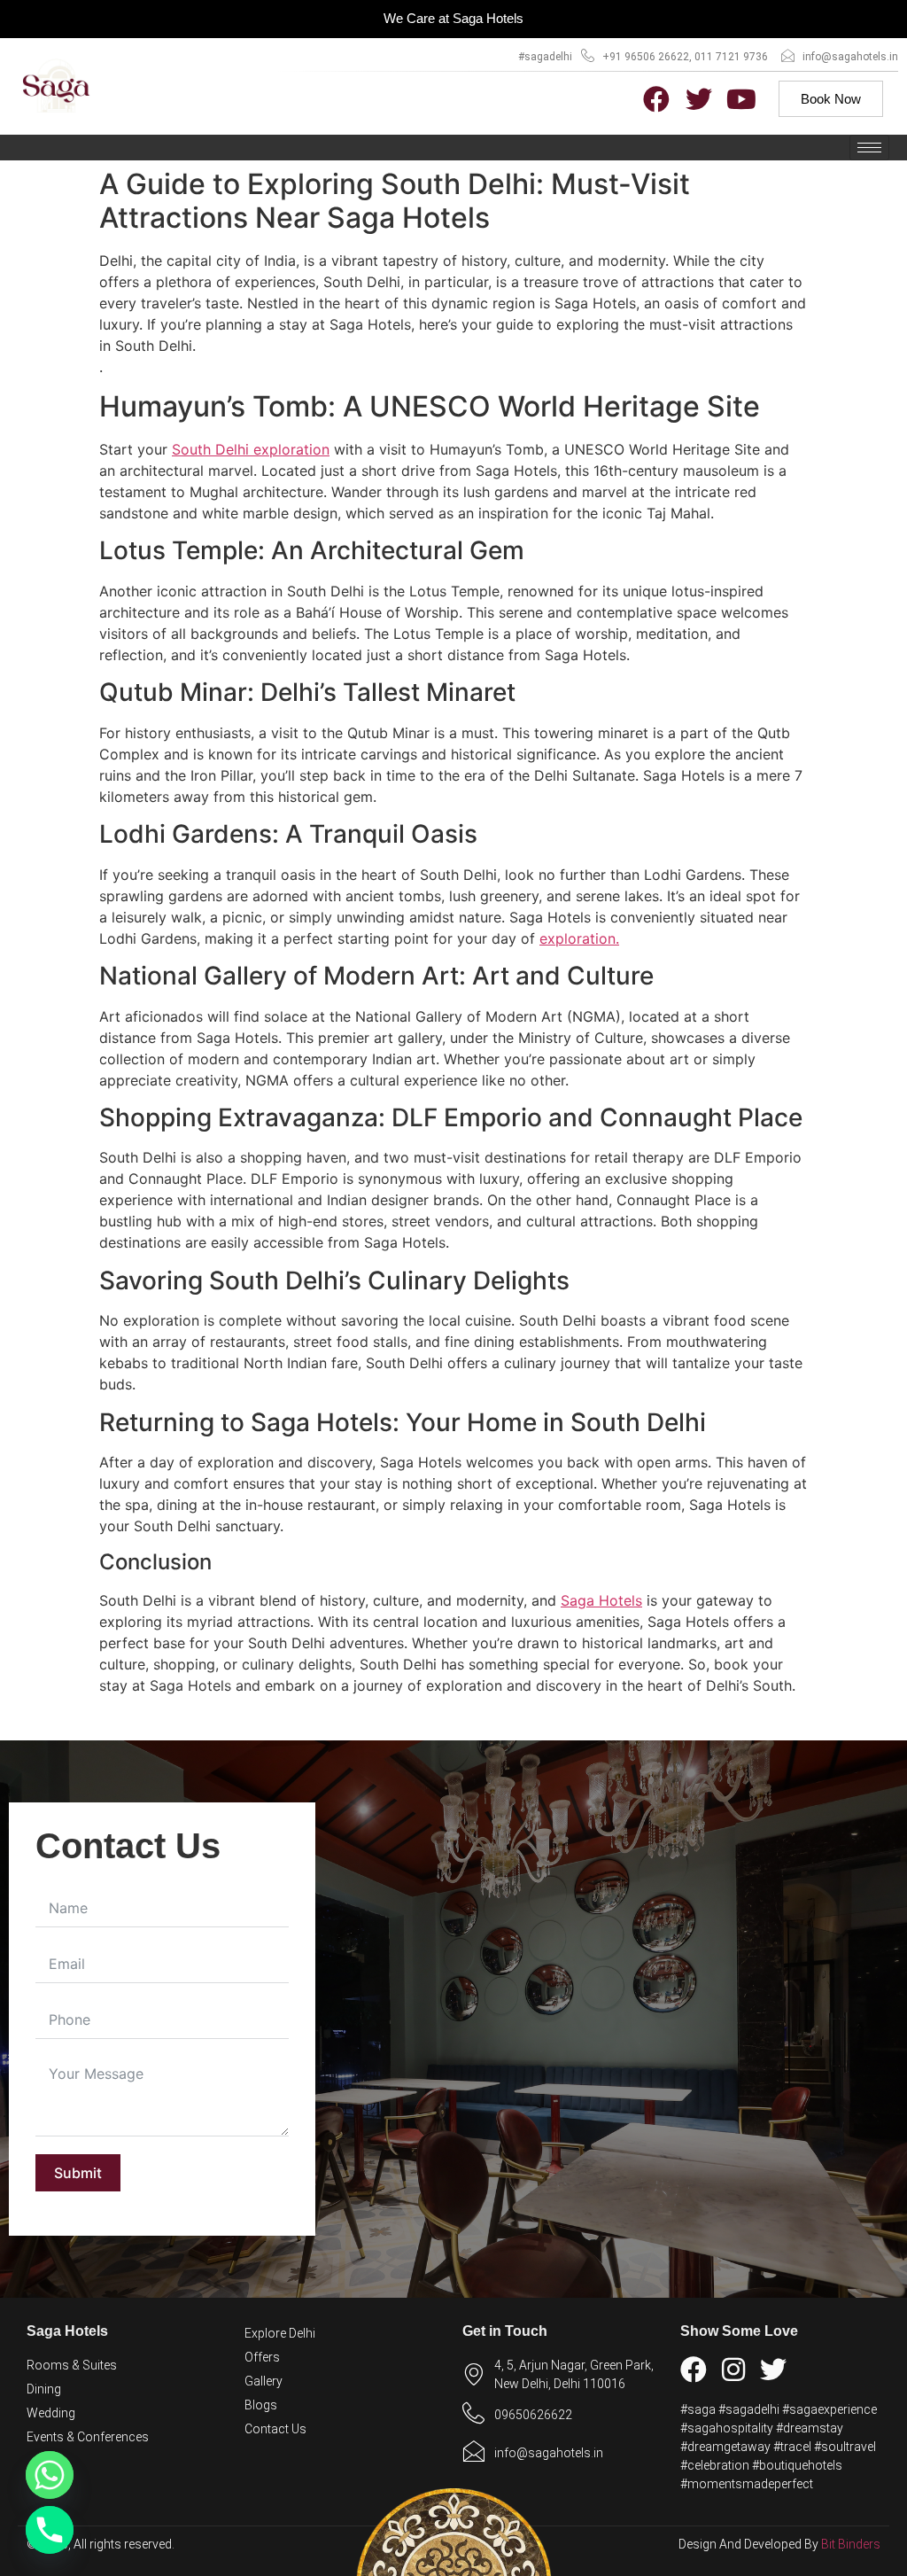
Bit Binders (851, 2544)
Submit (78, 2173)
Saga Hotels (601, 1600)
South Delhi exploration (251, 449)
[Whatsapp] (50, 2475)
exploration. (579, 938)
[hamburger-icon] (869, 148)
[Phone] (50, 2530)
